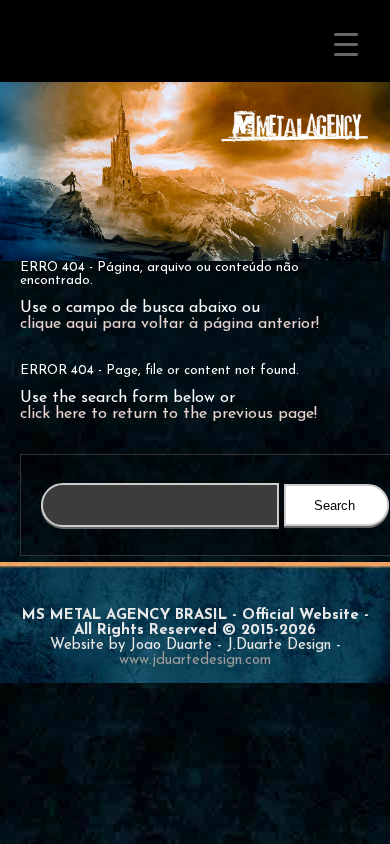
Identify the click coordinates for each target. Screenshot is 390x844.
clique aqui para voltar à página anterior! (169, 324)
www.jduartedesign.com (195, 660)
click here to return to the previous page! (168, 414)
